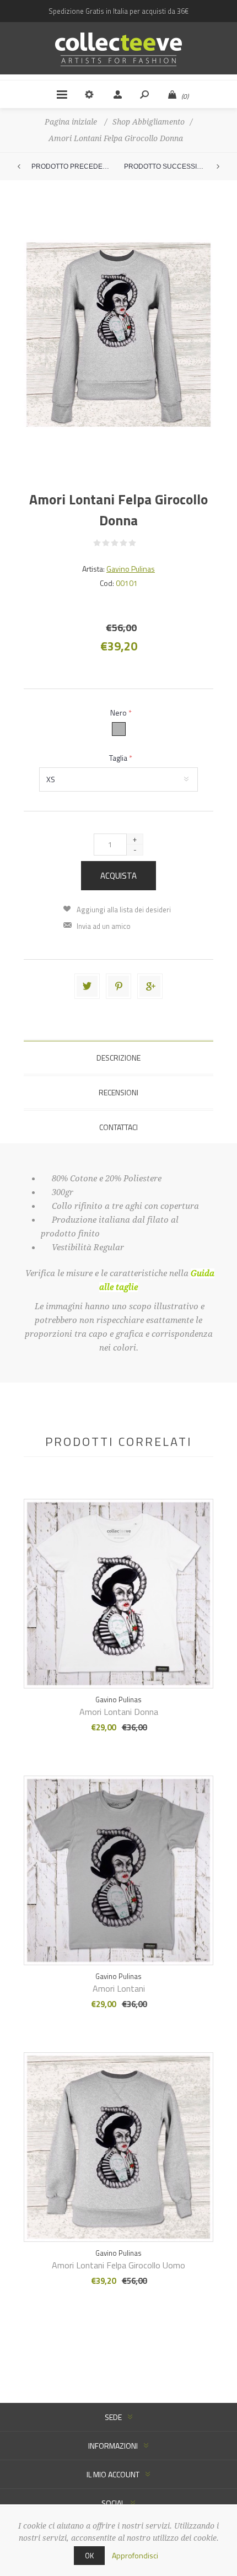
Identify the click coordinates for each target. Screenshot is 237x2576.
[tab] (118, 1058)
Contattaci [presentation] (118, 1127)
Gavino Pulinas (131, 569)
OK (89, 2556)
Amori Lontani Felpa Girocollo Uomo (118, 2265)
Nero (119, 712)
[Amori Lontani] (118, 1575)
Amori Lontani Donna (119, 1712)
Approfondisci (135, 2555)
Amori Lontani (119, 1988)
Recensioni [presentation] (118, 1092)
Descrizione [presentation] (118, 1058)
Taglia (119, 758)
